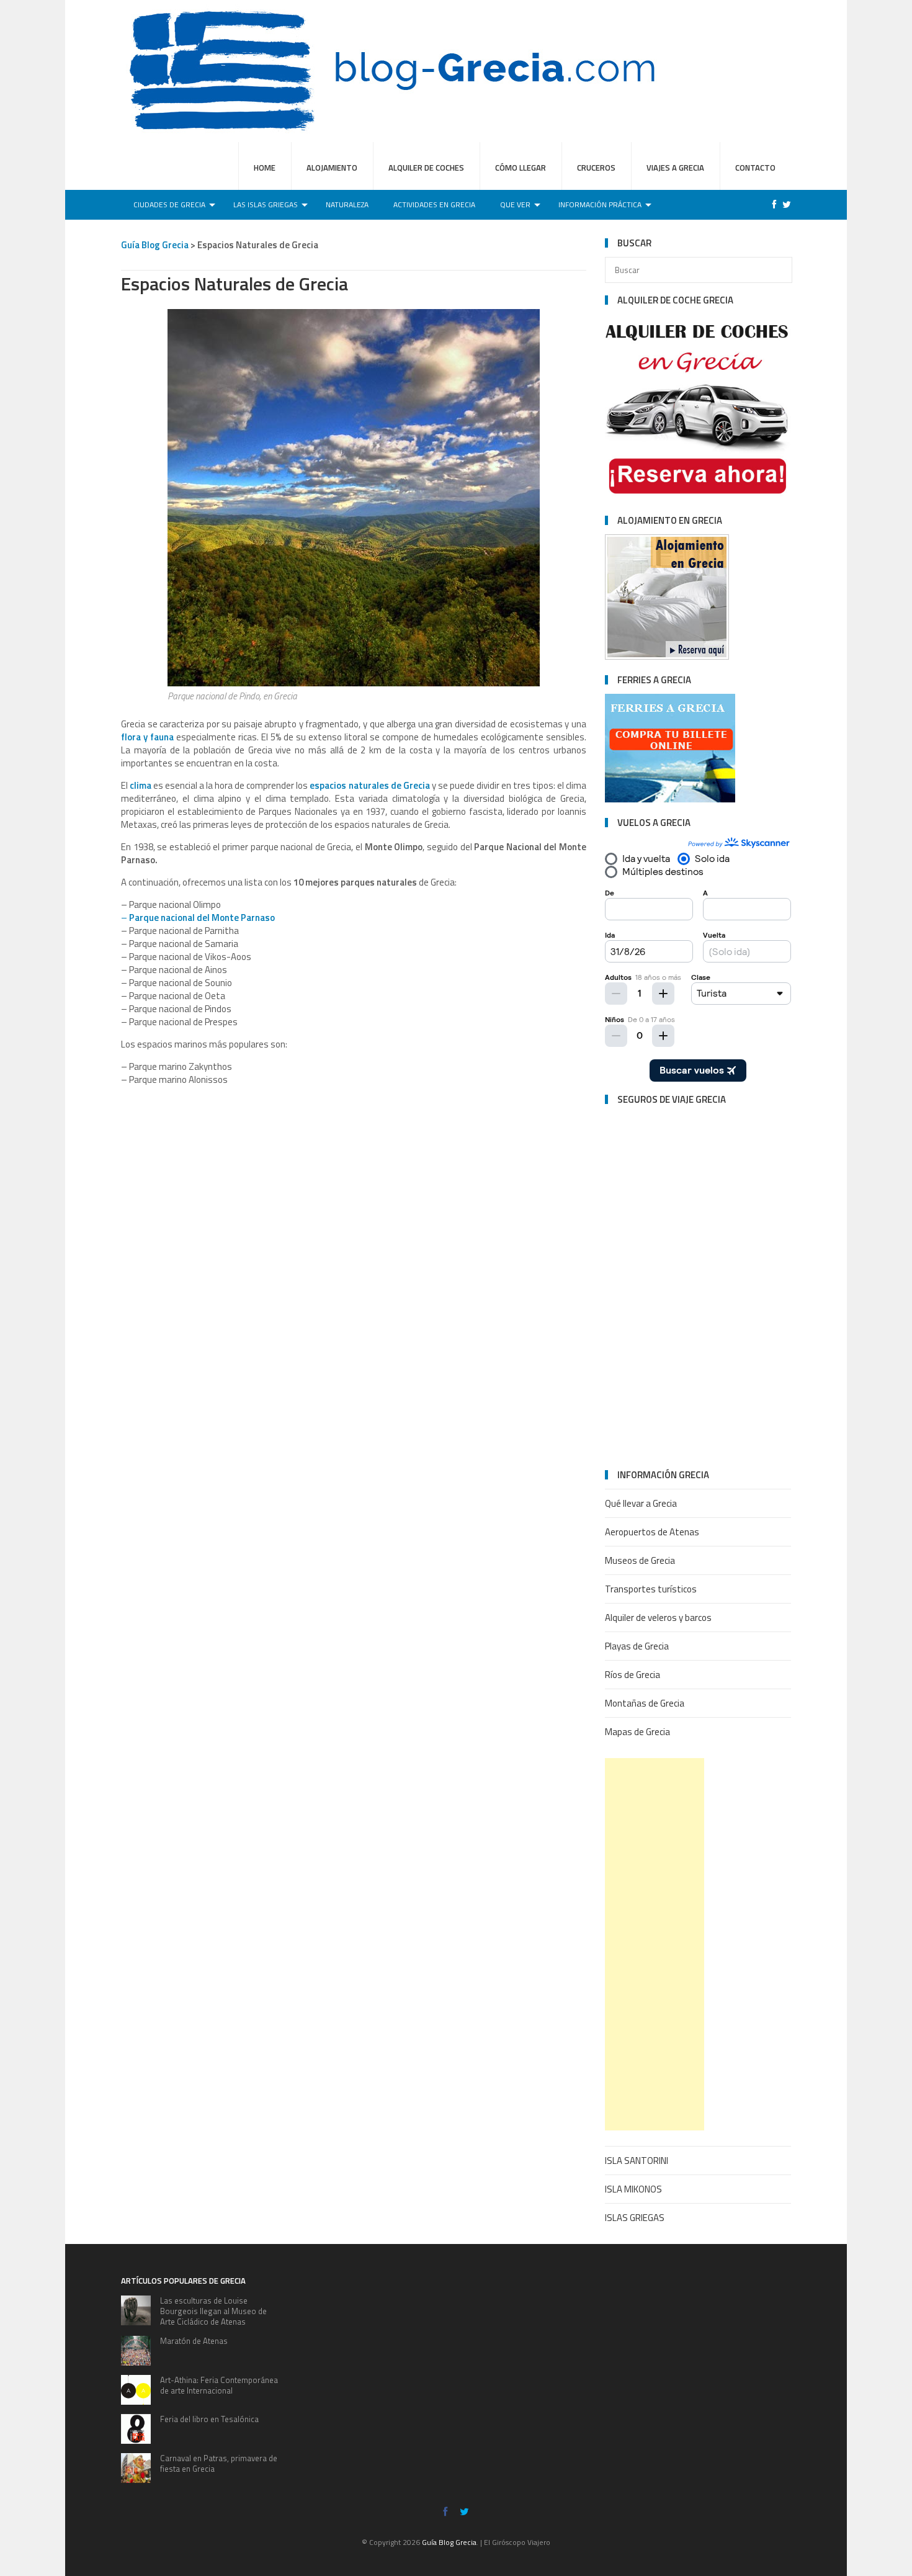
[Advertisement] (655, 1944)
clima (141, 785)
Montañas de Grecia (645, 1703)
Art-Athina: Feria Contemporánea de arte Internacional (219, 2385)
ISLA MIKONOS (633, 2189)
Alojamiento (332, 168)
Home (265, 168)
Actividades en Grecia (434, 204)
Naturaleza (347, 204)
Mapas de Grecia (637, 1732)
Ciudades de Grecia (169, 204)
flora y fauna (147, 737)
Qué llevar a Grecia (641, 1503)
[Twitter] (784, 204)
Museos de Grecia (640, 1560)
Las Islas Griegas (266, 204)
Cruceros (596, 168)
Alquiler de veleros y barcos (658, 1618)
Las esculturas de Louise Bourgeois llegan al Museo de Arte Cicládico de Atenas (213, 2311)
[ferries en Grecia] (667, 656)
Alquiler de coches (426, 168)
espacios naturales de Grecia (369, 785)
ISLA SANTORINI (637, 2161)
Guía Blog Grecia (449, 2542)
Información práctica (600, 204)
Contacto (755, 168)
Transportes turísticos (651, 1589)
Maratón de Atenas (194, 2341)
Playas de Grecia (637, 1646)
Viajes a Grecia (675, 168)
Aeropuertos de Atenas (652, 1532)
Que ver (515, 204)
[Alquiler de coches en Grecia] (698, 497)
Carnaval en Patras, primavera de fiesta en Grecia (219, 2463)
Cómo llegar (521, 168)
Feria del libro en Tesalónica (209, 2419)
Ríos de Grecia (633, 1675)
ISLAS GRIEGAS (635, 2218)
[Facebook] (771, 204)
